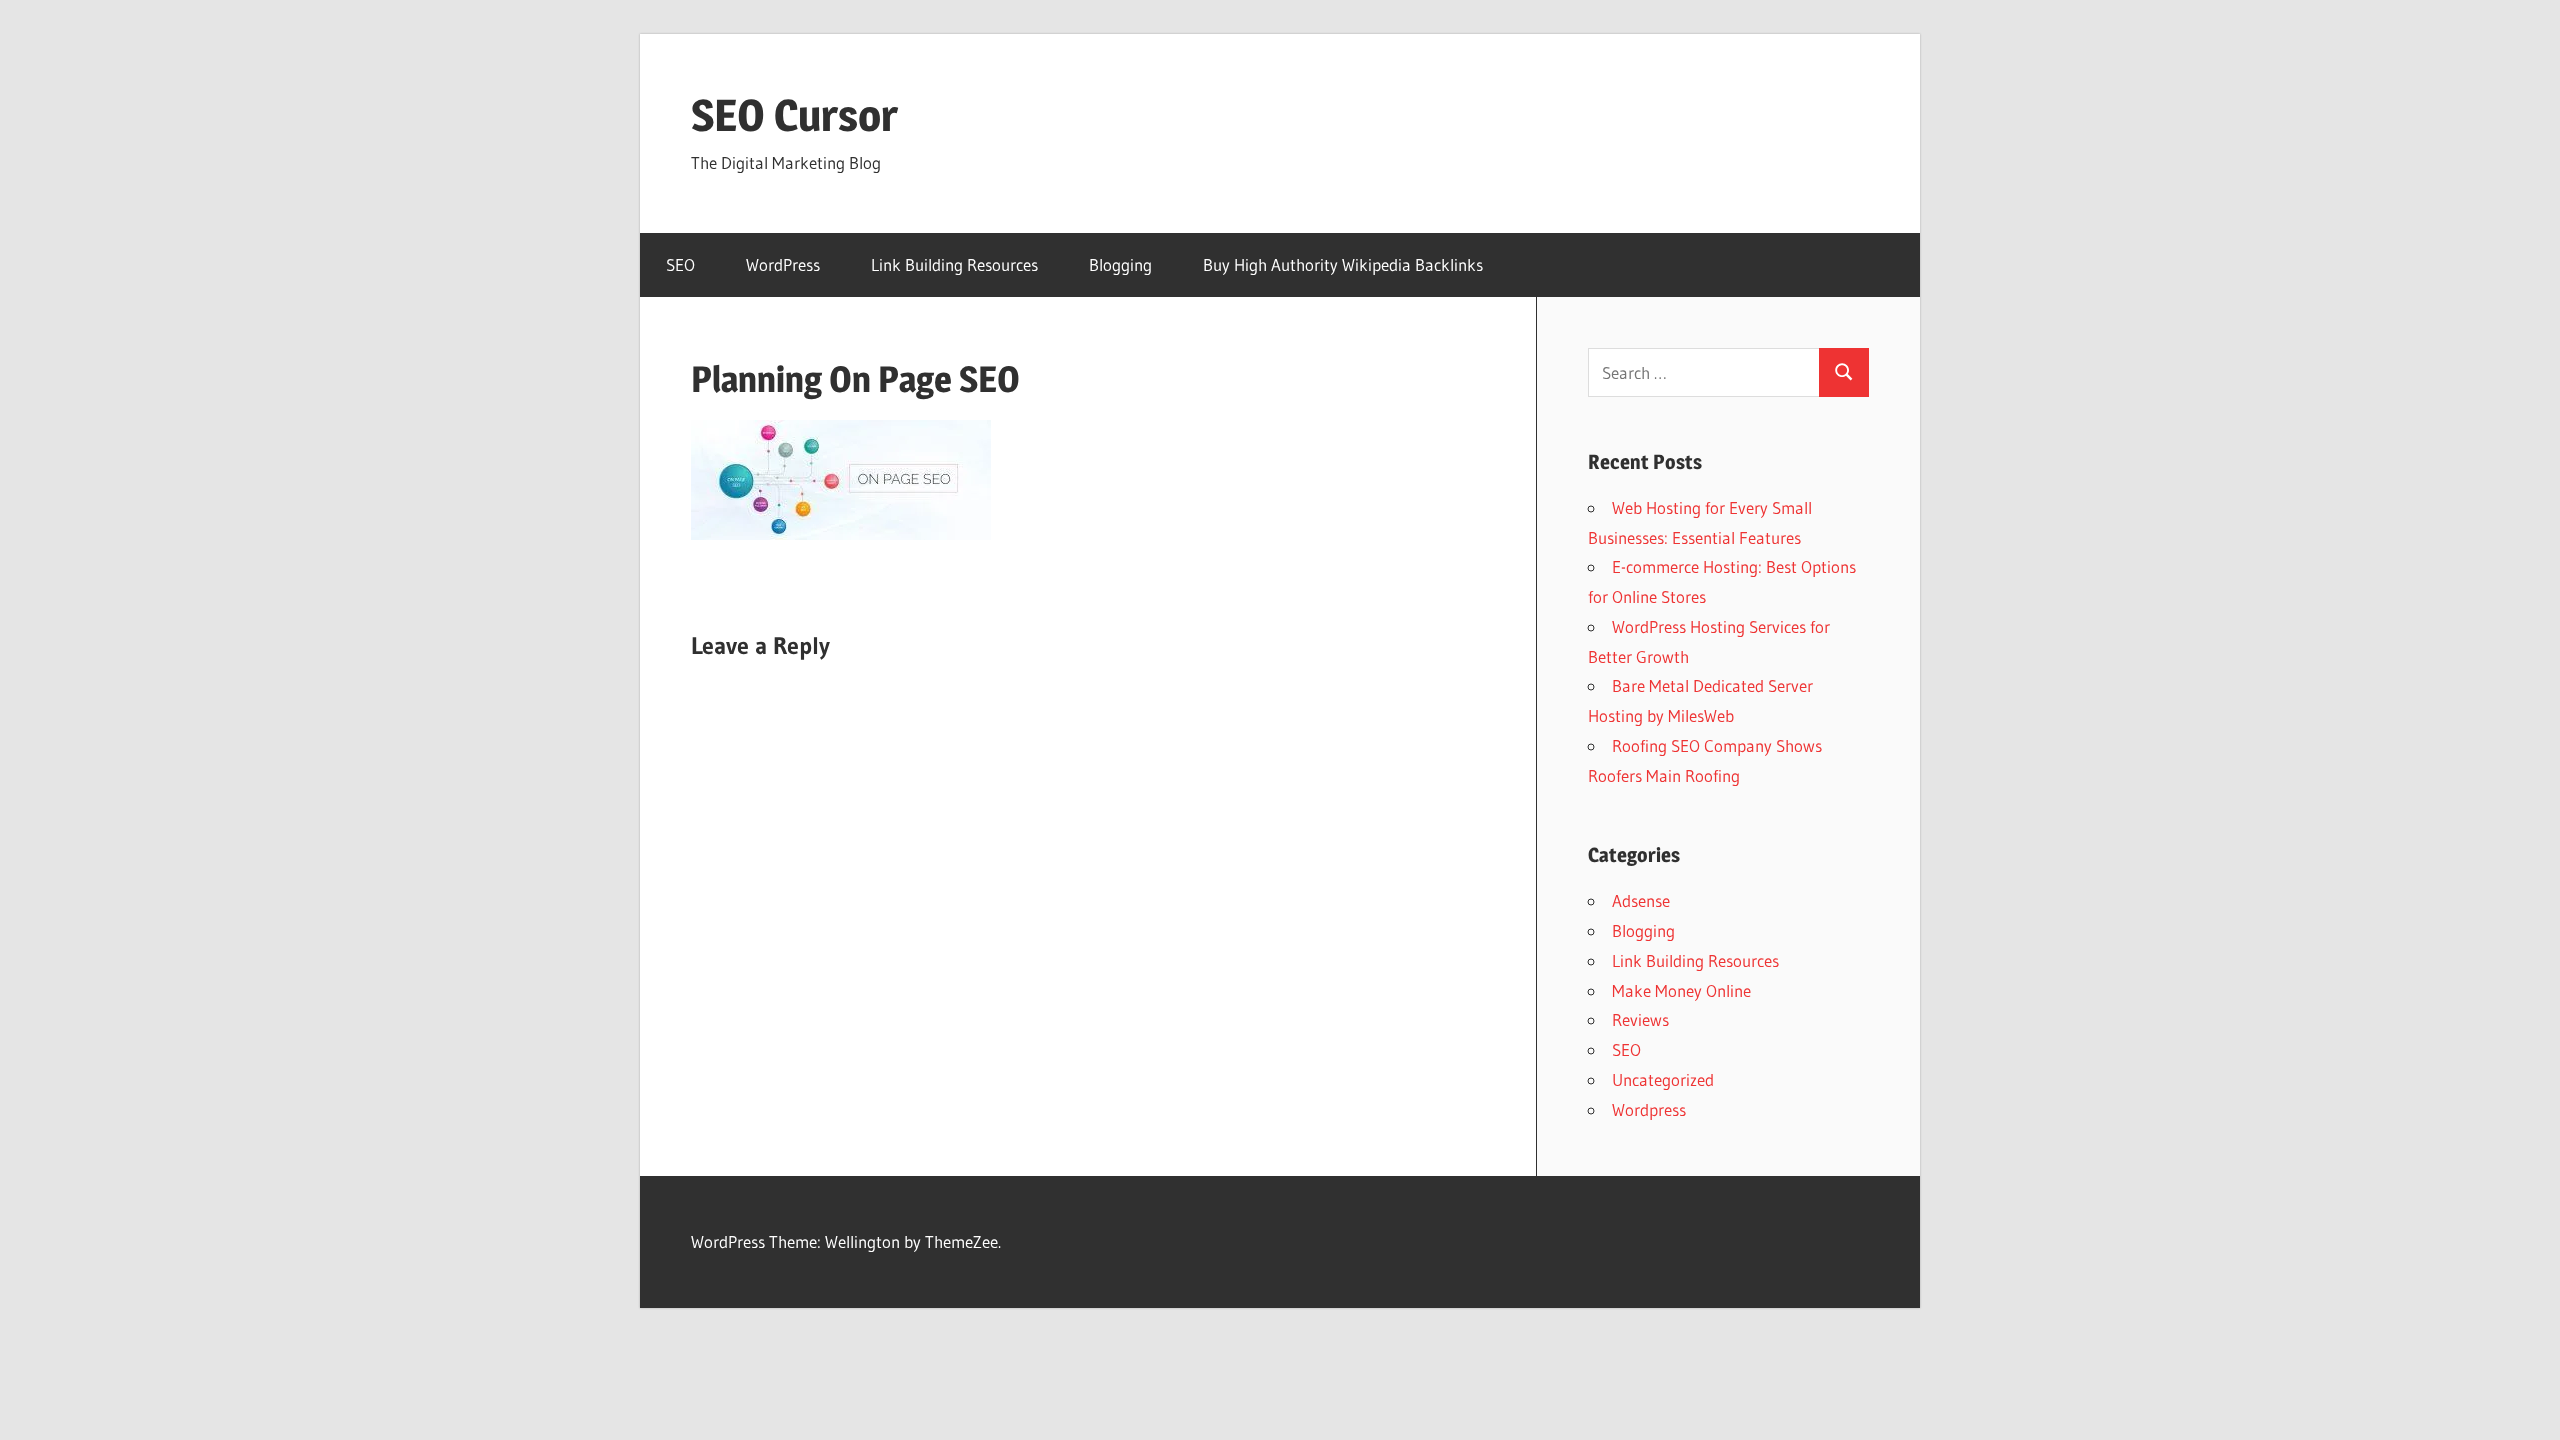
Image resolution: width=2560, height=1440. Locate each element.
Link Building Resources (954, 264)
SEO (680, 264)
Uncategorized (1663, 1079)
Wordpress (1649, 1109)
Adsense (1641, 900)
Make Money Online (1681, 990)
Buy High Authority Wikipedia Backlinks (1343, 264)
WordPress (783, 264)
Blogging (1120, 264)
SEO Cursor (794, 115)
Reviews (1640, 1019)
